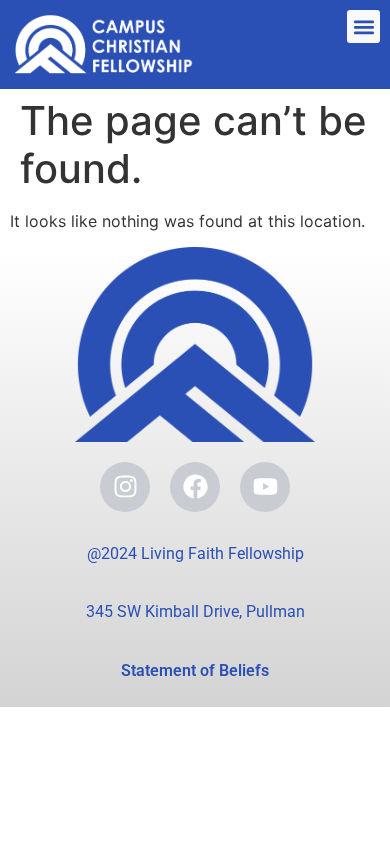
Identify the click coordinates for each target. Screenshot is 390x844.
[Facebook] (195, 487)
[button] (363, 26)
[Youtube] (265, 487)
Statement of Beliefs (195, 670)
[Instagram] (125, 487)
